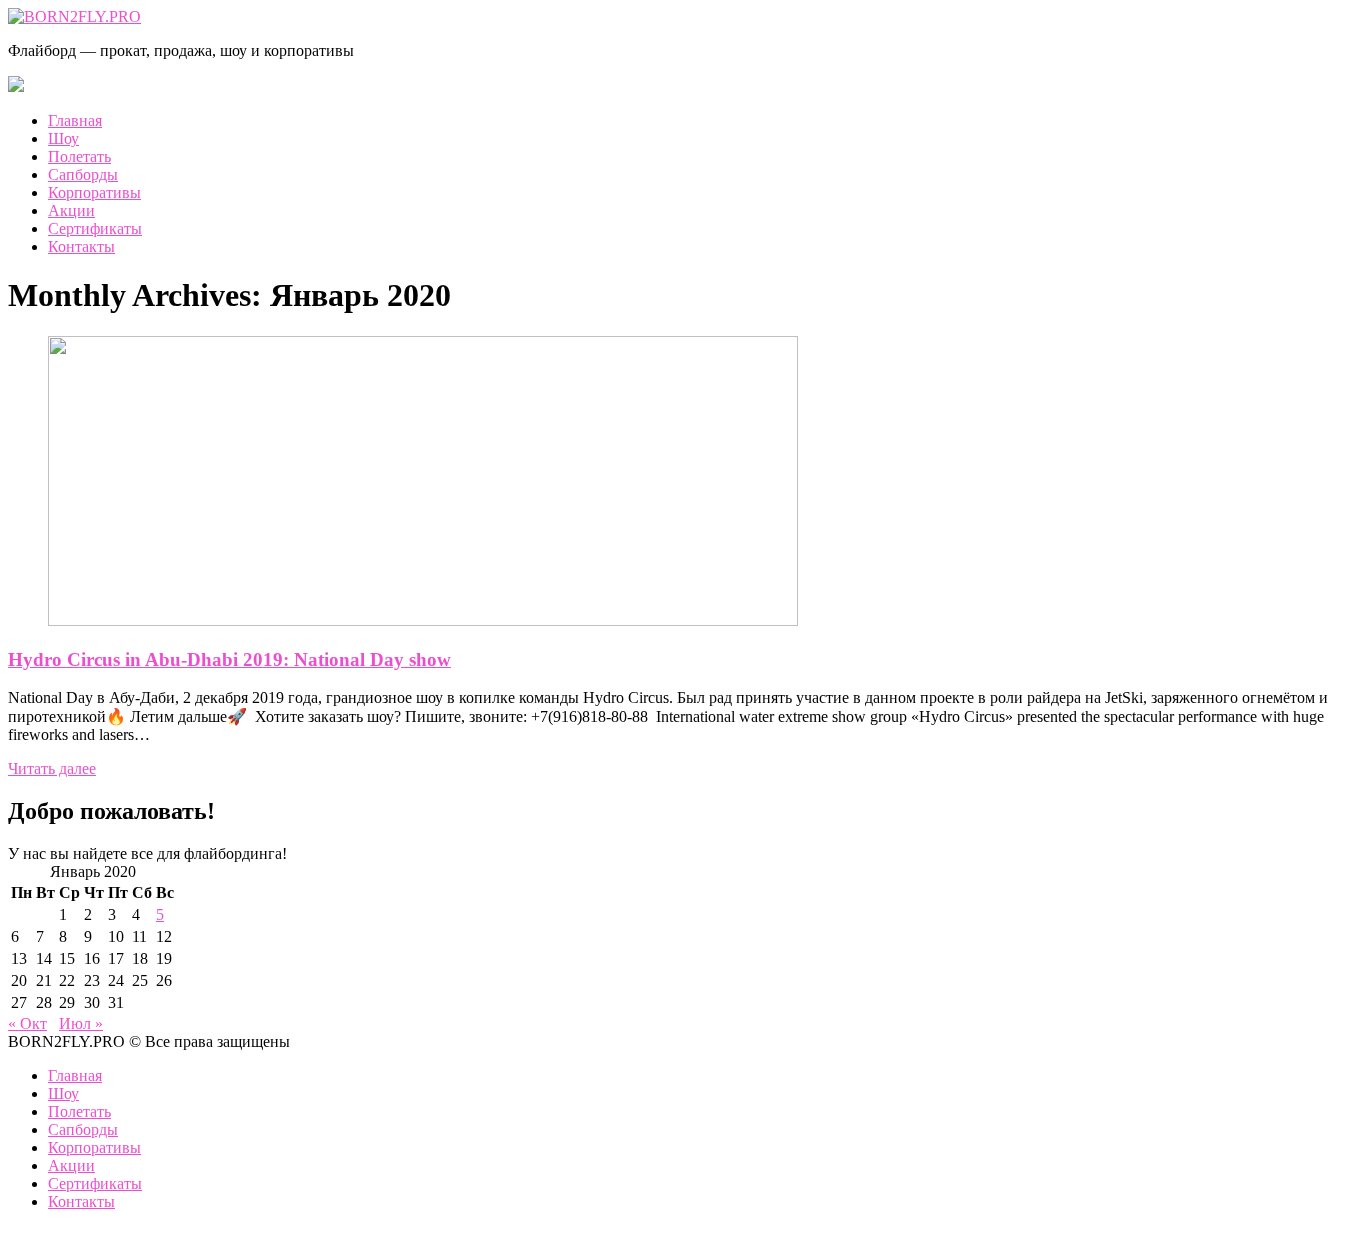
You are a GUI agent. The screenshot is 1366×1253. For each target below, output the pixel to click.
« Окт (27, 1023)
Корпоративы (94, 192)
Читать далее (52, 768)
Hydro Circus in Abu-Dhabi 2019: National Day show (229, 659)
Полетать (79, 156)
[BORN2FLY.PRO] (74, 16)
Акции (71, 210)
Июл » (81, 1023)
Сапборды (83, 174)
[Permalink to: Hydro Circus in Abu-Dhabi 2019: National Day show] (423, 620)
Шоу (63, 138)
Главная (75, 120)
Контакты (81, 246)
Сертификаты (95, 228)
